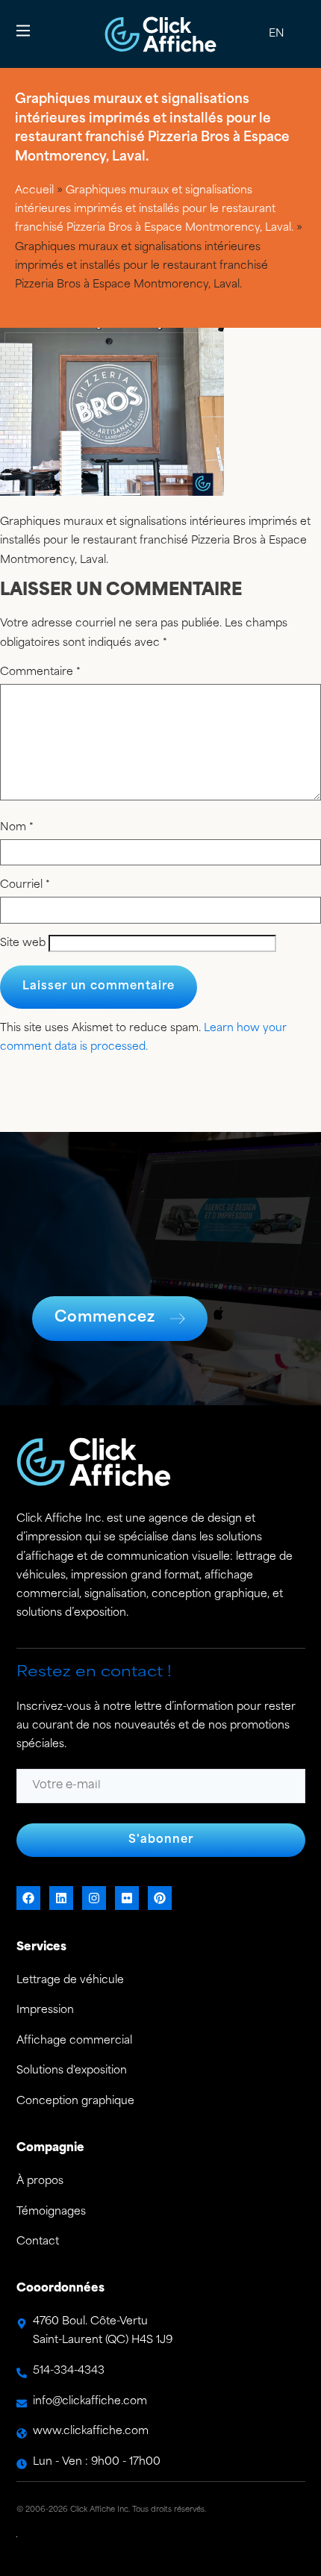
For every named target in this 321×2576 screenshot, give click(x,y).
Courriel (25, 886)
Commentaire (40, 673)
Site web (23, 944)
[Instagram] (94, 1898)
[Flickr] (127, 1898)
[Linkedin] (61, 1898)
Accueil (34, 191)
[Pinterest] (160, 1898)
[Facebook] (28, 1898)
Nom (17, 828)
